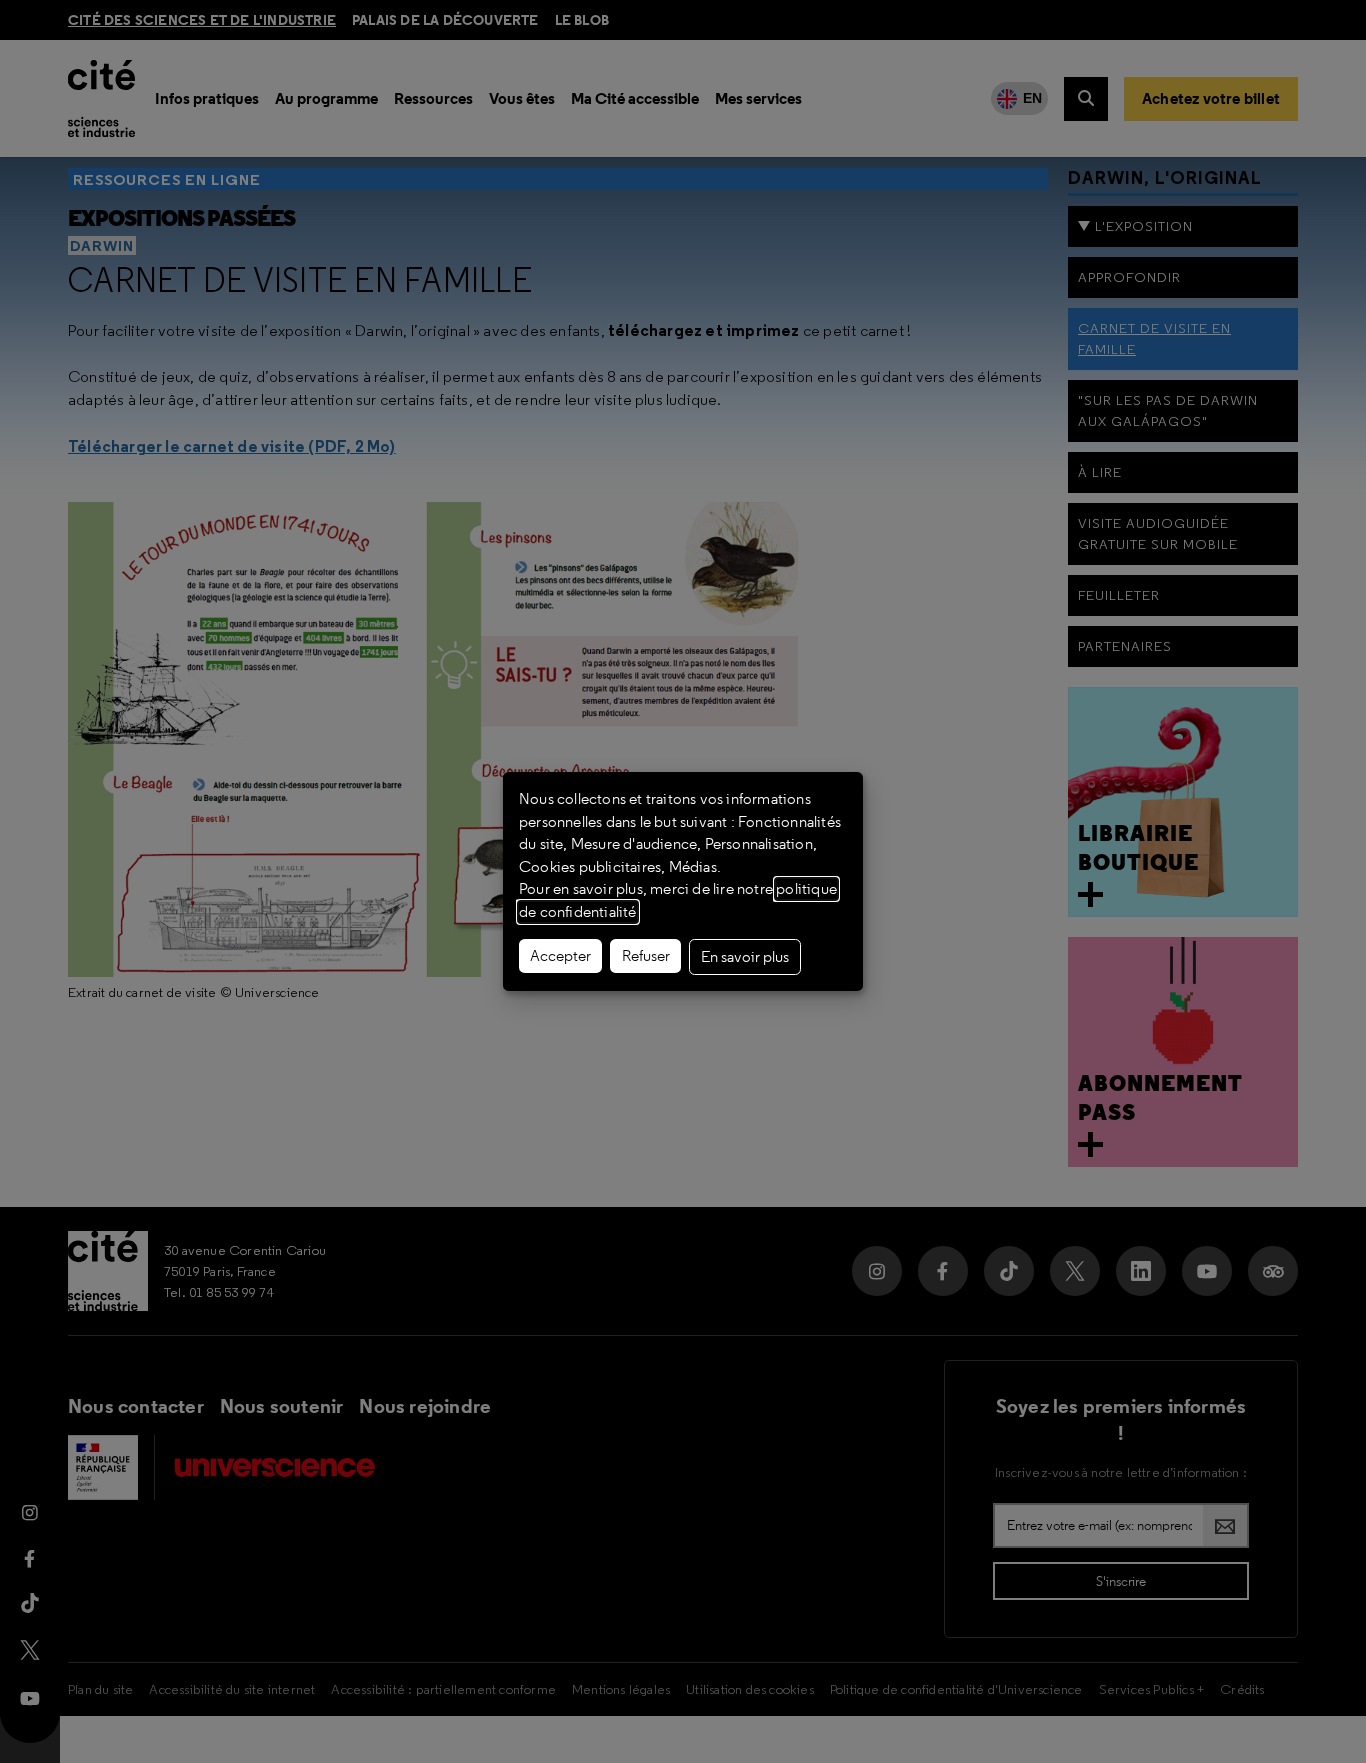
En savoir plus (745, 957)
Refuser (646, 956)
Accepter (560, 956)
